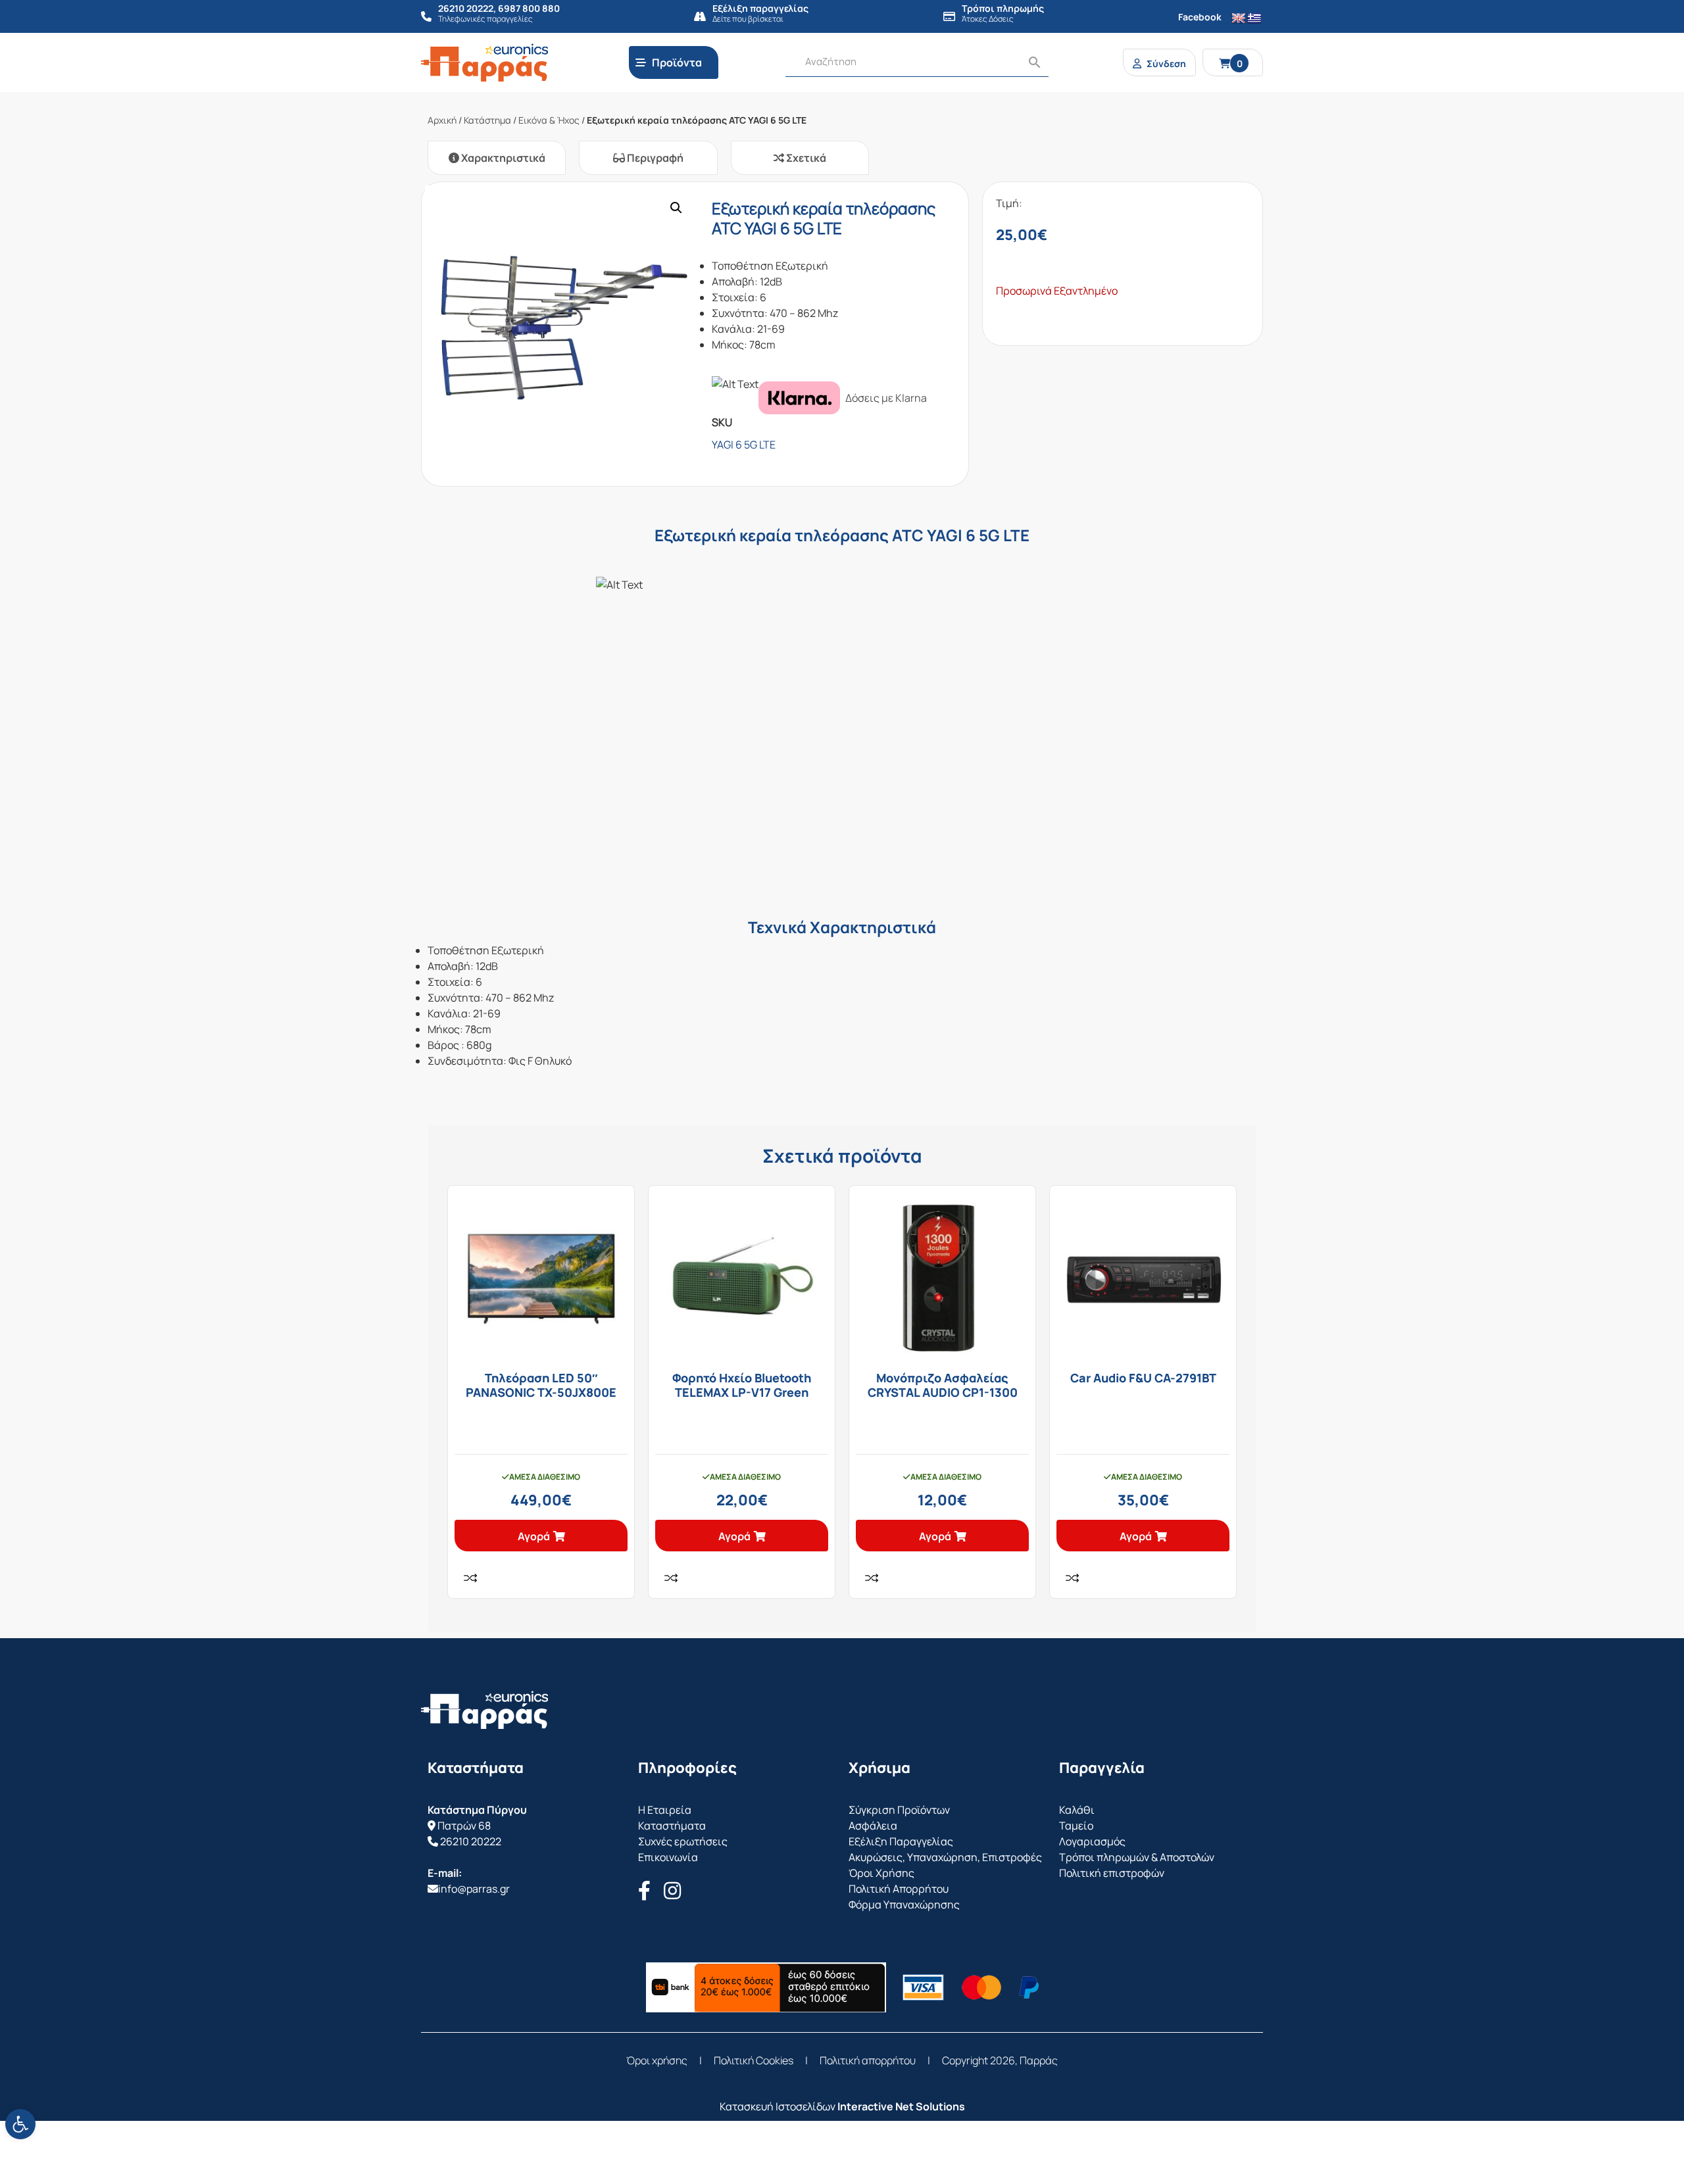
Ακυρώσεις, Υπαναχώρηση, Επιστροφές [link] (945, 1857)
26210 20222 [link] (471, 1841)
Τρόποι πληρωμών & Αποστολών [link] (1137, 1857)
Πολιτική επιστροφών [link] (1112, 1873)
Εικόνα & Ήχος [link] (549, 120)
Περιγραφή (654, 158)
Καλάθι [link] (1077, 1810)
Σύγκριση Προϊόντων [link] (899, 1810)
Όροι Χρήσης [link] (881, 1873)
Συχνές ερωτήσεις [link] (683, 1841)
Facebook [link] (1200, 17)
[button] (676, 208)
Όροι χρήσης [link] (657, 2060)
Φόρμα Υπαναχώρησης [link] (904, 1905)
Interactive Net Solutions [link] (901, 2106)
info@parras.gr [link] (474, 1889)
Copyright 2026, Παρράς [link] (1000, 2060)
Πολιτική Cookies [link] (754, 2060)
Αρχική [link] (442, 120)
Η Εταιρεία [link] (665, 1810)
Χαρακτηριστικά (502, 158)
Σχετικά (805, 158)
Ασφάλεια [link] (873, 1826)
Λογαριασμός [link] (1092, 1841)
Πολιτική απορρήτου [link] (868, 2060)
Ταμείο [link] (1076, 1826)
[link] (20, 2124)
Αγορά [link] (534, 1536)
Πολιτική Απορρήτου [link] (899, 1889)
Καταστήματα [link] (672, 1826)
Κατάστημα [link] (487, 120)
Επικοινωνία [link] (668, 1857)
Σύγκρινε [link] (470, 1578)
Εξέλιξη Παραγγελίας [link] (901, 1841)
